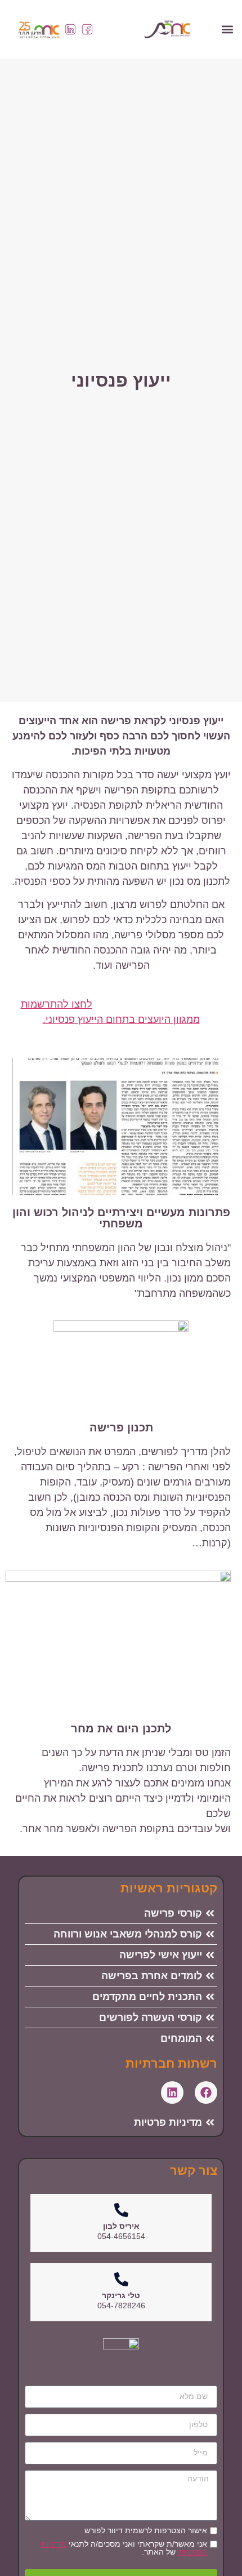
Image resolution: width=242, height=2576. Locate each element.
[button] (227, 29)
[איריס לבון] (121, 2210)
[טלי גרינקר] (121, 2279)
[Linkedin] (172, 2092)
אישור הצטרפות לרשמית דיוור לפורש (146, 2530)
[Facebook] (206, 2092)
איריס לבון (121, 2226)
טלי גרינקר (121, 2295)
